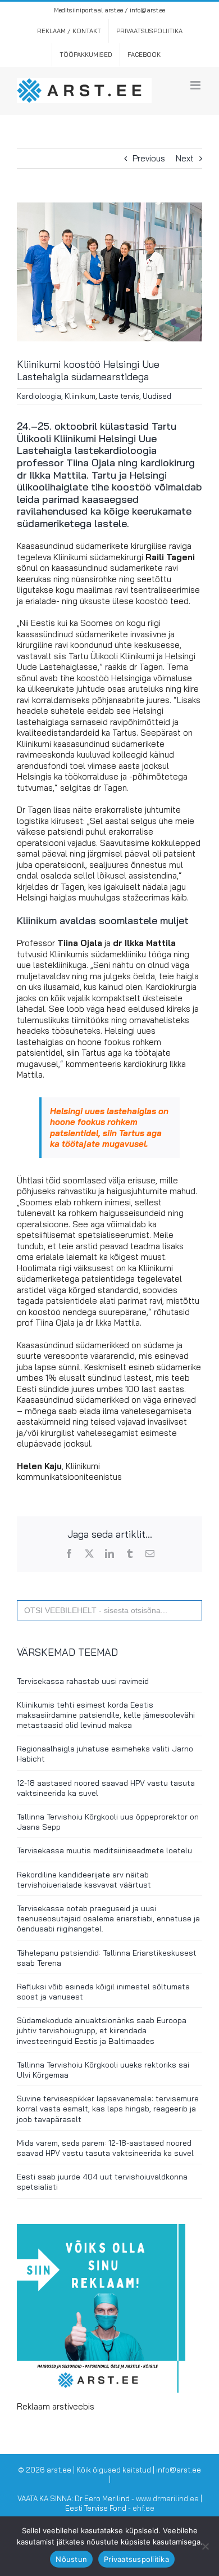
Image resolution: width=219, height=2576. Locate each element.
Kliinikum (80, 396)
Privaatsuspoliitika (136, 2559)
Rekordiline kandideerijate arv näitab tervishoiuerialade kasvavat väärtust (84, 1880)
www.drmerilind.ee (167, 2498)
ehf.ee (143, 2508)
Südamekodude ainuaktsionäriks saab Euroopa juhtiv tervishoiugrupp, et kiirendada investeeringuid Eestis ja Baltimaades (102, 2030)
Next (185, 158)
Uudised (157, 396)
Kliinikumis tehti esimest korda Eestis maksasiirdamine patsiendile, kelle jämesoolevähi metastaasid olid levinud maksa (106, 1715)
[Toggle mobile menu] (196, 85)
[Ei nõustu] (205, 2546)
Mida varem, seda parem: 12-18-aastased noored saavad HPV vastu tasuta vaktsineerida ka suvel (105, 2148)
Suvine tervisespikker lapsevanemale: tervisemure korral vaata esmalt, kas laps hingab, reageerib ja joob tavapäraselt (108, 2109)
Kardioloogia (39, 396)
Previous (149, 158)
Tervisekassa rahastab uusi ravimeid (83, 1681)
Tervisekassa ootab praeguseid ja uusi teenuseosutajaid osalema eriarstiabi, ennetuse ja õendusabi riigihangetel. (108, 1919)
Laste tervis (119, 396)
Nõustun (71, 2559)
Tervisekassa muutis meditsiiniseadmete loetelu (104, 1850)
